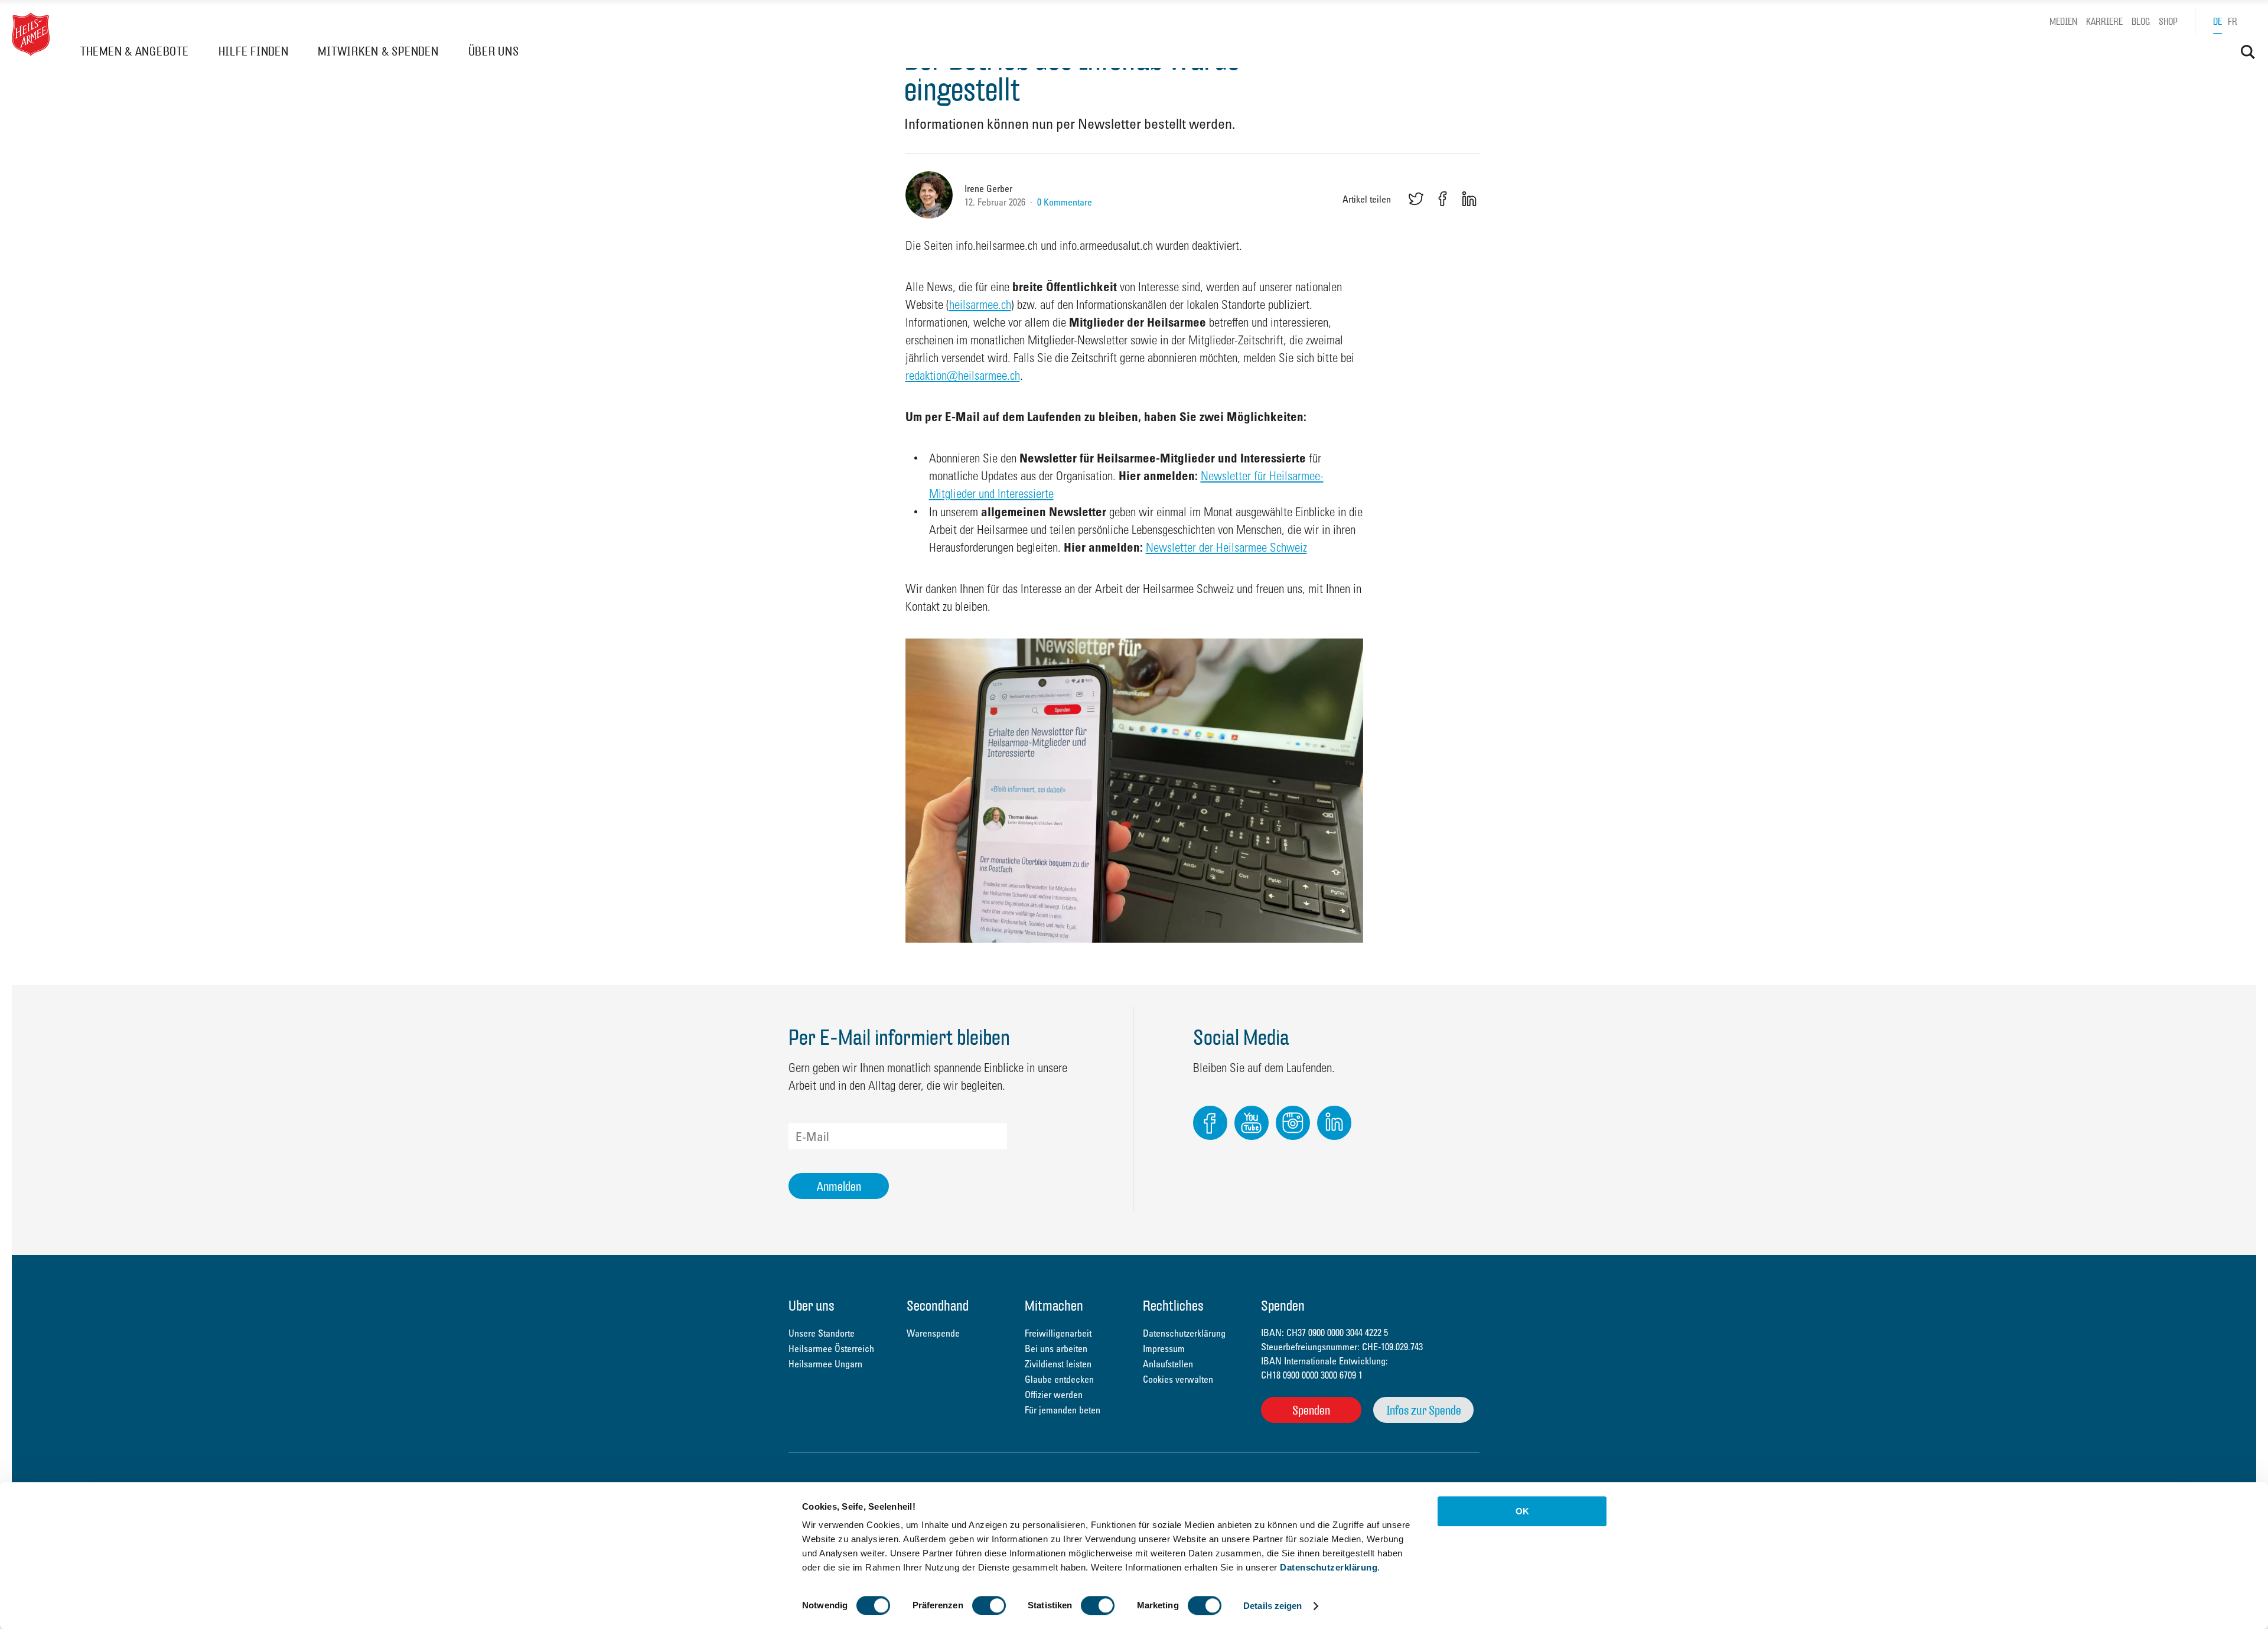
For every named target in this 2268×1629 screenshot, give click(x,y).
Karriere (2104, 22)
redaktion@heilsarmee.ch (963, 375)
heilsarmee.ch (980, 304)
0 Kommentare (1065, 202)
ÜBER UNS (494, 51)
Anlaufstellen (1168, 1364)
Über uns (812, 1307)
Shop (2168, 22)
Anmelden (839, 1186)
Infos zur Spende (1424, 1410)
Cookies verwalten (1178, 1379)
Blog (2141, 22)
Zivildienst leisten (1058, 1364)
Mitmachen (1054, 1307)
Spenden (1311, 1410)
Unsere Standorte (822, 1333)
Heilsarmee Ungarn (825, 1364)
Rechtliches (1173, 1307)
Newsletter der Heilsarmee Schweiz (1226, 547)
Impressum (1164, 1348)
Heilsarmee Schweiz (31, 34)
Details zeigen (1273, 1606)
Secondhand (938, 1307)
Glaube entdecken (1059, 1379)
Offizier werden (1054, 1395)
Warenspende (933, 1333)
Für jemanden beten (1063, 1410)
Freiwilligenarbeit (1058, 1333)
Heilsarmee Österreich (831, 1348)
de (2218, 22)
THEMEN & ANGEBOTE (135, 51)
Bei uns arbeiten (1056, 1348)
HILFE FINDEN (254, 51)
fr (2233, 22)
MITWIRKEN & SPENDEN (378, 51)
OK (1522, 1511)
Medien (2063, 22)
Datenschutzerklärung (1329, 1567)
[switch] (989, 1605)
